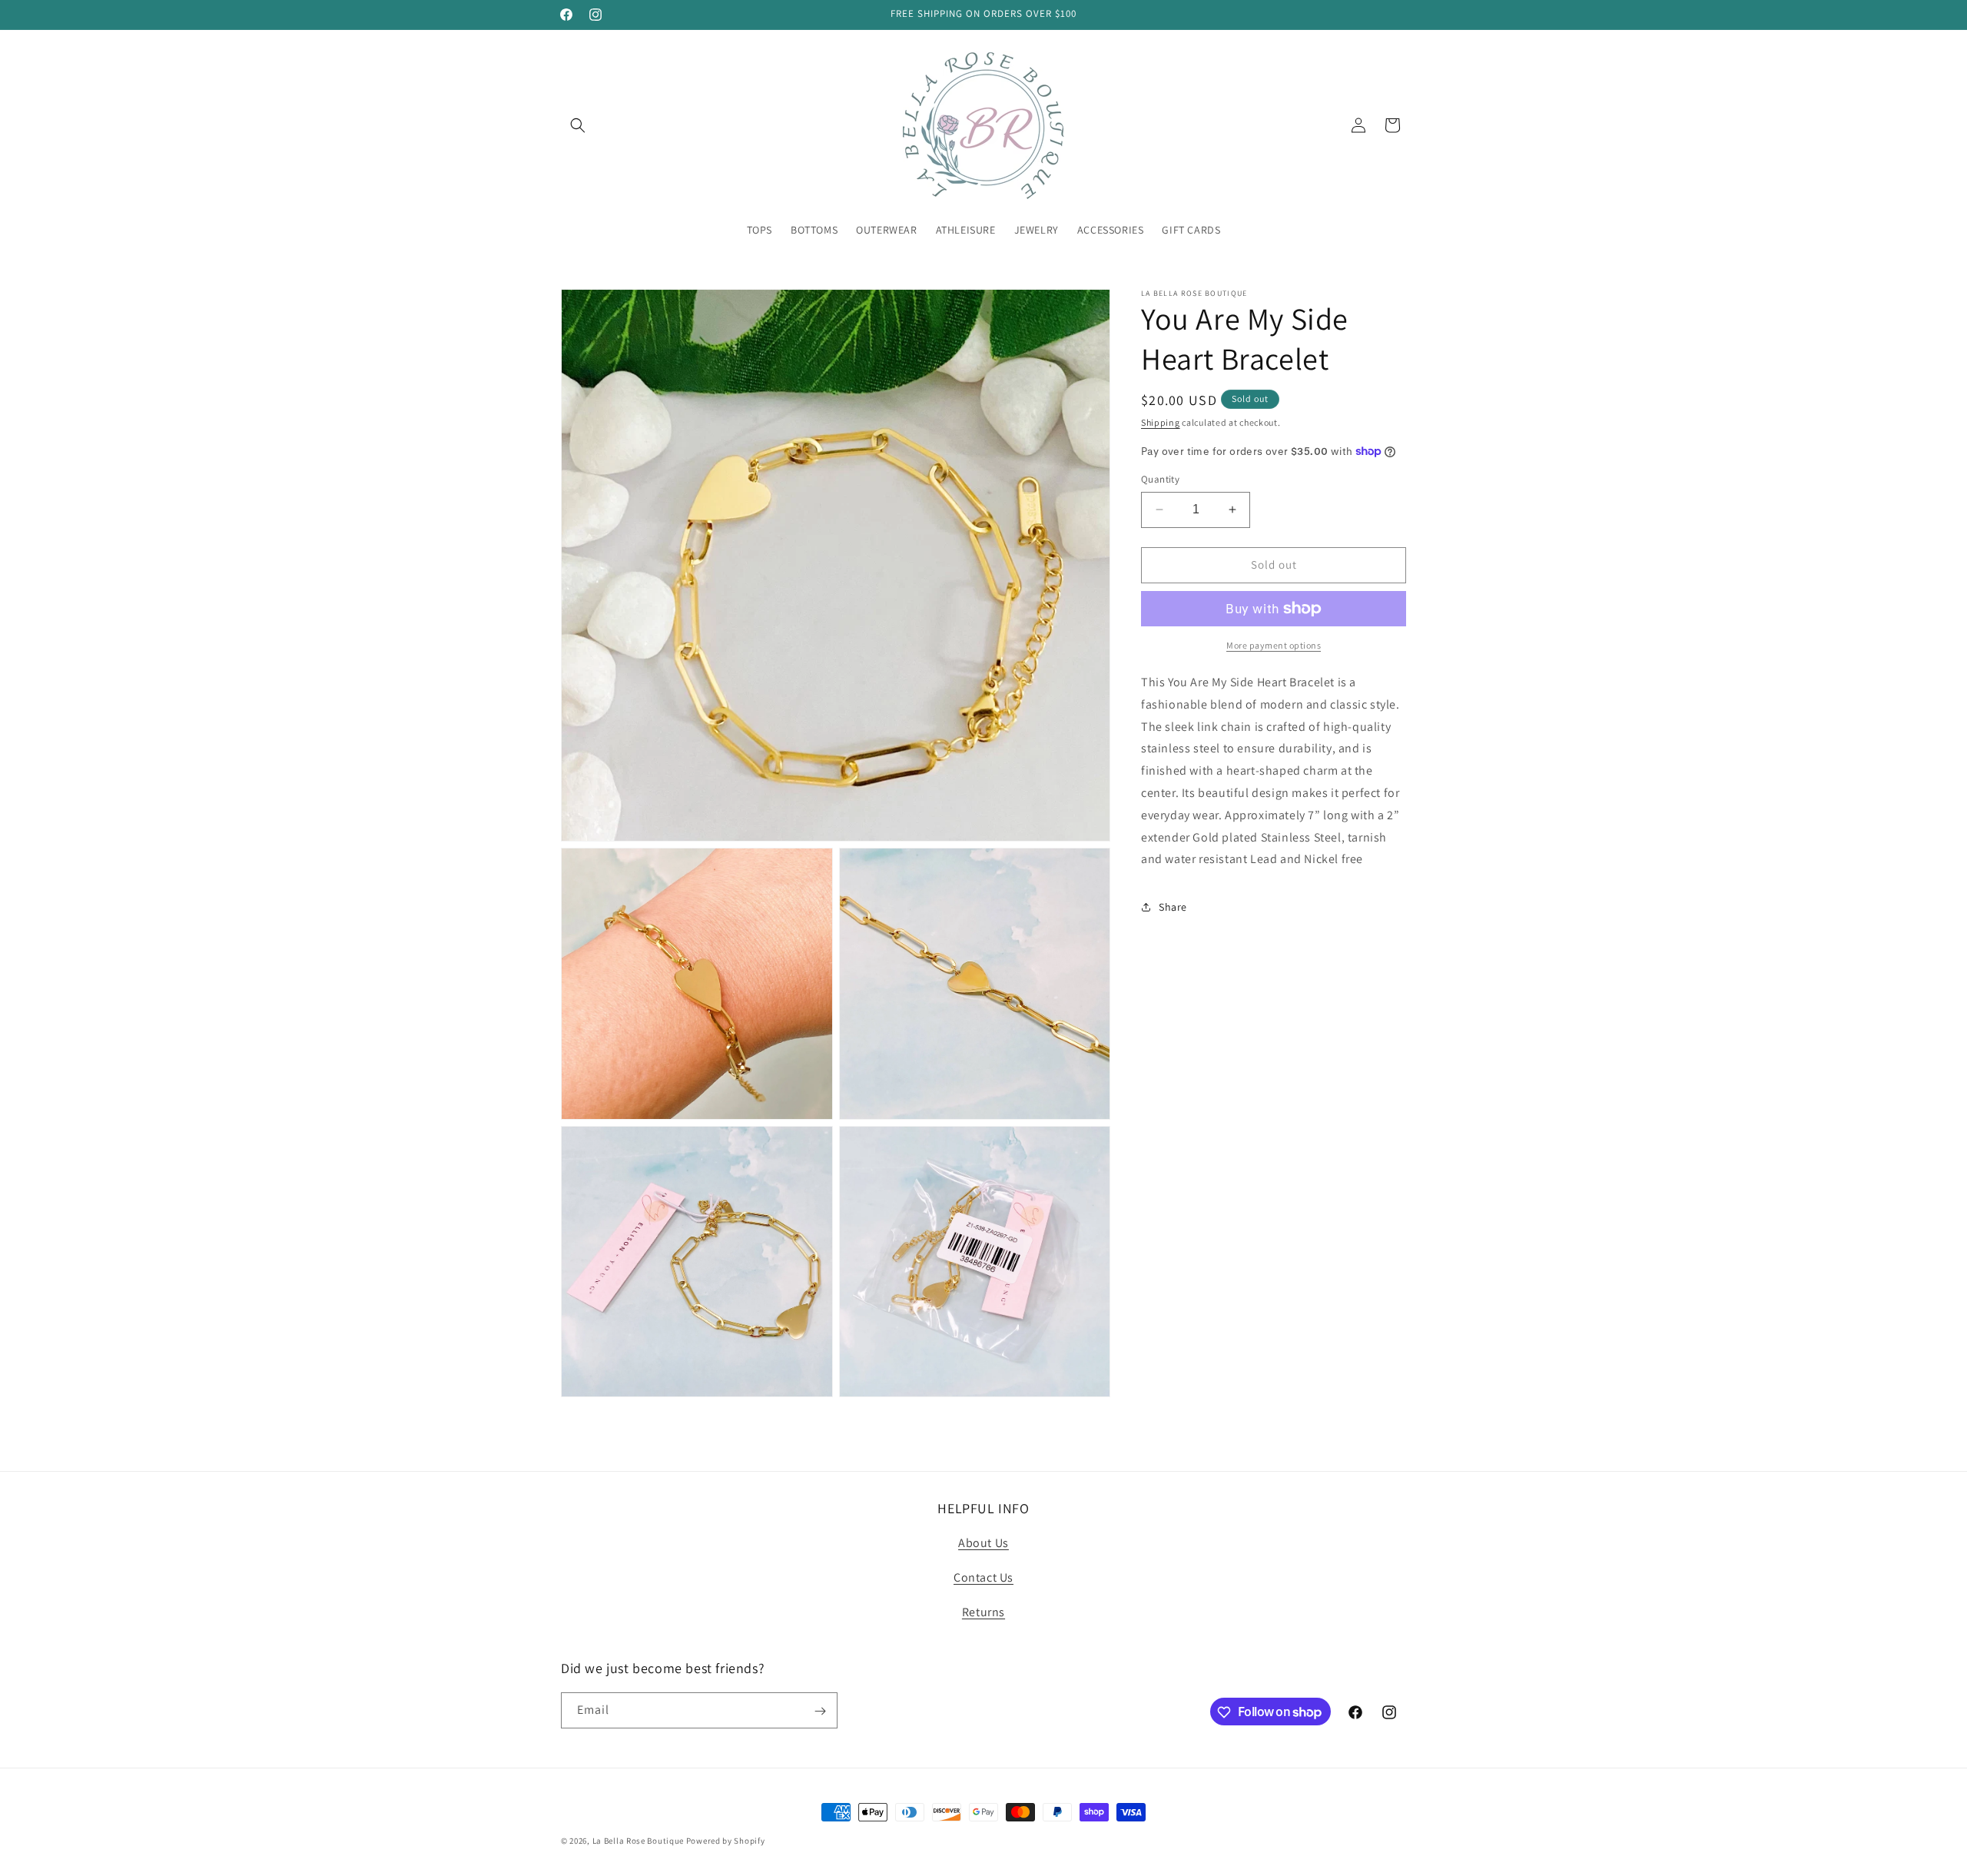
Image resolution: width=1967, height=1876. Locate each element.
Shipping (1161, 422)
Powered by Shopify (726, 1841)
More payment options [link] (1274, 645)
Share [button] (1173, 906)
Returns (983, 1612)
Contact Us (983, 1578)
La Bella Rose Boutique (638, 1841)
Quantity (1160, 479)
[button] (578, 125)
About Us (983, 1544)
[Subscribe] (820, 1711)
